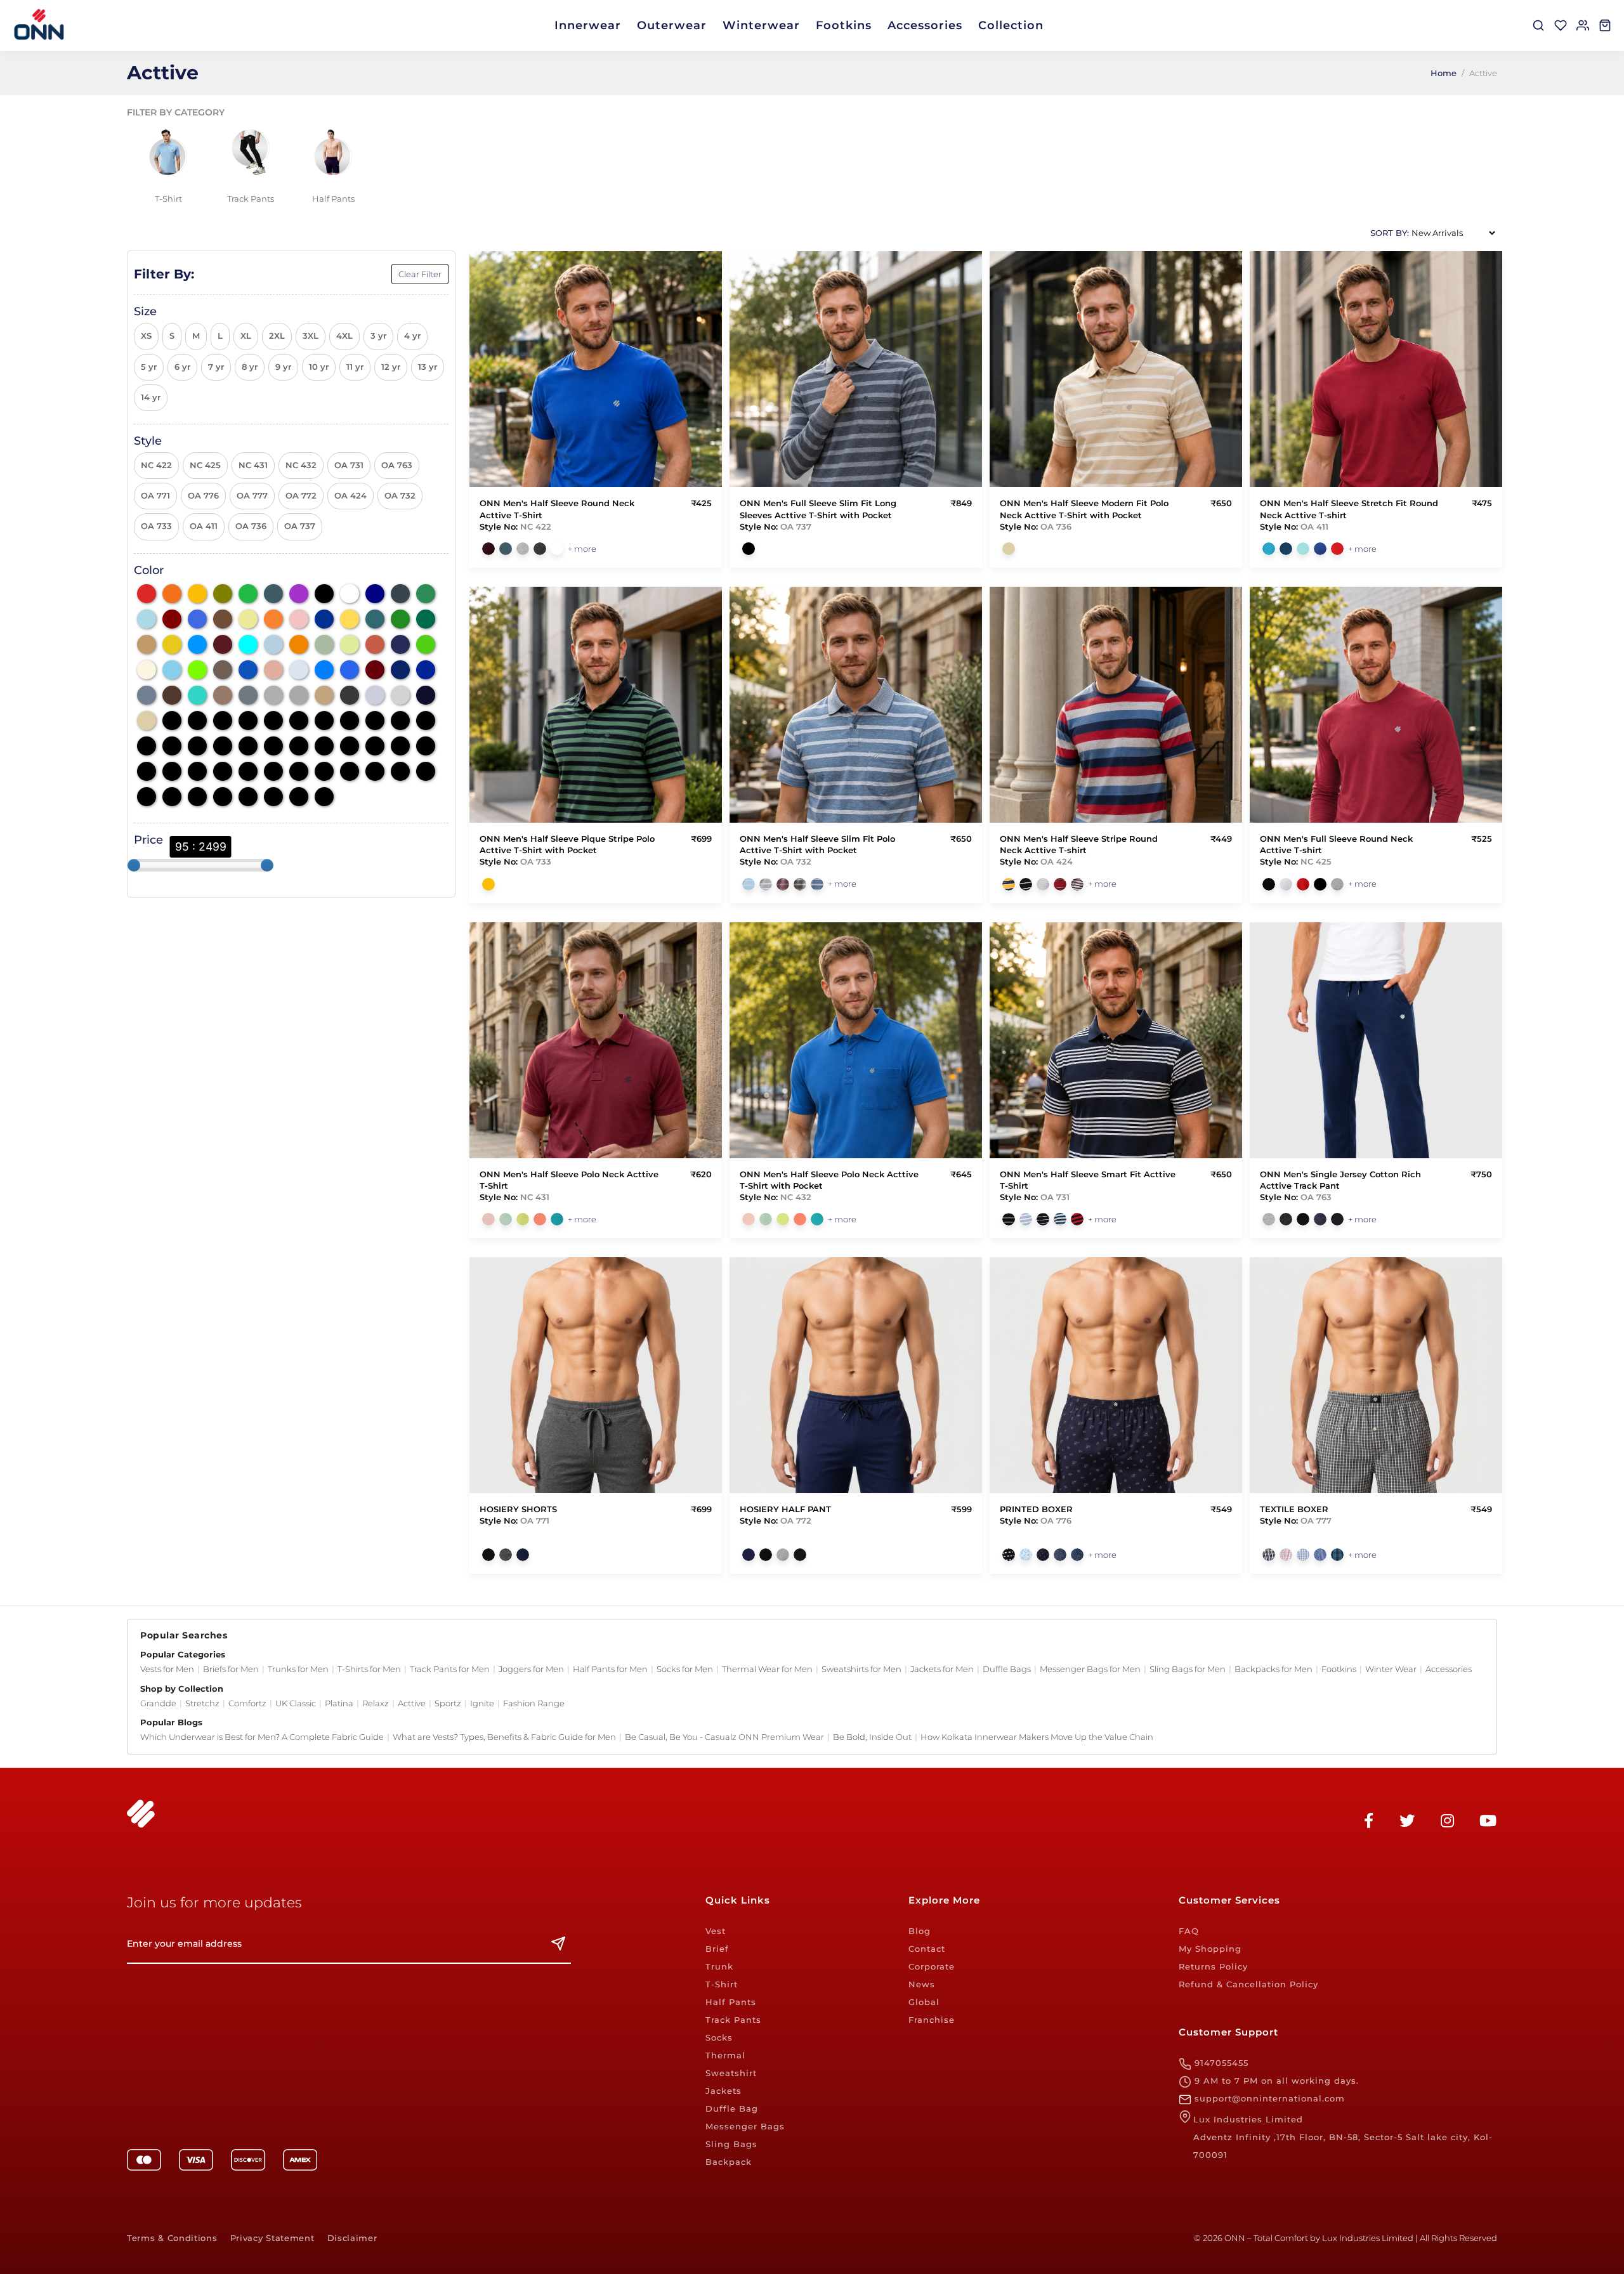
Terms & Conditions (172, 2238)
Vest (716, 1931)
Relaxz (376, 1703)
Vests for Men (167, 1669)
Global (924, 2002)
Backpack (729, 2162)
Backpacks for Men (1274, 1669)
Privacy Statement (272, 2238)
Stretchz (202, 1703)
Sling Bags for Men (1188, 1669)
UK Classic (296, 1703)
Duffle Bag (732, 2108)
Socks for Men (685, 1669)
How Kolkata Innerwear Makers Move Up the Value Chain (1037, 1737)
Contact (927, 1949)
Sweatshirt (731, 2073)
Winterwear (761, 25)
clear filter (420, 274)
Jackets (724, 2091)
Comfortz (247, 1703)
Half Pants (731, 2002)
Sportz (448, 1703)
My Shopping (1210, 1949)
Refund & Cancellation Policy (1248, 1984)
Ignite (482, 1703)
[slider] (134, 865)
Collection (1011, 25)
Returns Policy (1213, 1966)
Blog (920, 1931)
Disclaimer (352, 2238)
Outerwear (672, 25)
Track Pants (733, 2020)
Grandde (158, 1703)
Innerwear (588, 25)
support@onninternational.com (1268, 2098)
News (922, 1984)
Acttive (412, 1703)
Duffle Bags (1007, 1669)
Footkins (844, 25)
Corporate (932, 1966)
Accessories (925, 25)
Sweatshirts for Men (861, 1669)
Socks (719, 2037)
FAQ (1189, 1931)
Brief (717, 1949)
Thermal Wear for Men (767, 1669)
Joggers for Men (531, 1669)
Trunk (719, 1966)
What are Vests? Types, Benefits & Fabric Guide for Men (504, 1737)
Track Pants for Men (450, 1669)
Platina (339, 1703)
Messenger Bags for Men (1090, 1669)
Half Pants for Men (610, 1669)
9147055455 (1220, 2063)
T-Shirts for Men (369, 1669)
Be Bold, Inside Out (872, 1737)
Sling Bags (731, 2144)
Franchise (932, 2020)
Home (1444, 73)
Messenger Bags (745, 2126)
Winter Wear (1391, 1669)
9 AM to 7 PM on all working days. (1275, 2081)
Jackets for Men (942, 1669)
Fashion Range (534, 1703)
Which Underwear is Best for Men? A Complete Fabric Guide (262, 1737)
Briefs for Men (231, 1669)
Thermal (725, 2055)
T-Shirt (722, 1984)
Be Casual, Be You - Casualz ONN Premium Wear (724, 1737)
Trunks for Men (298, 1669)
